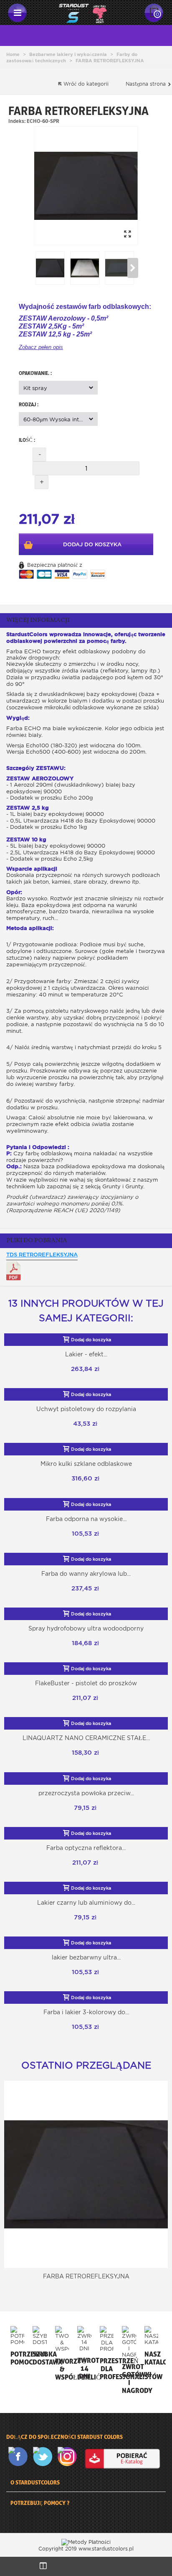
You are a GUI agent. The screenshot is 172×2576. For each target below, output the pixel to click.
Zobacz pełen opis (41, 347)
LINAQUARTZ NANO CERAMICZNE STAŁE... (86, 1738)
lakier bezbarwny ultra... (86, 1957)
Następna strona (147, 84)
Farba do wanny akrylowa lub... (86, 1574)
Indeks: (17, 121)
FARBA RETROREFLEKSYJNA (86, 2276)
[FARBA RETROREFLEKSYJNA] (86, 186)
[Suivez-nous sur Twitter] (44, 2457)
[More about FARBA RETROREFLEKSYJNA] (86, 2174)
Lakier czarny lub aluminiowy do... (86, 1903)
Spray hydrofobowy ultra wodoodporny (86, 1628)
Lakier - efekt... (86, 1354)
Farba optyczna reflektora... (86, 1848)
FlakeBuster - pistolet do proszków (86, 1683)
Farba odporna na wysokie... (86, 1519)
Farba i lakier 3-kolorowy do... (86, 2012)
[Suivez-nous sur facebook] (20, 2457)
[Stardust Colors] (83, 12)
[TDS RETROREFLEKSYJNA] (14, 1271)
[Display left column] (43, 2566)
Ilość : (27, 440)
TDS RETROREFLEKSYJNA (42, 1255)
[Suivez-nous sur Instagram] (69, 2457)
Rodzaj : (29, 404)
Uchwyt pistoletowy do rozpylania (86, 1409)
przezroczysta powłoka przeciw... (86, 1793)
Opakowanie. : (36, 373)
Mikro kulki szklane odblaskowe (86, 1464)
